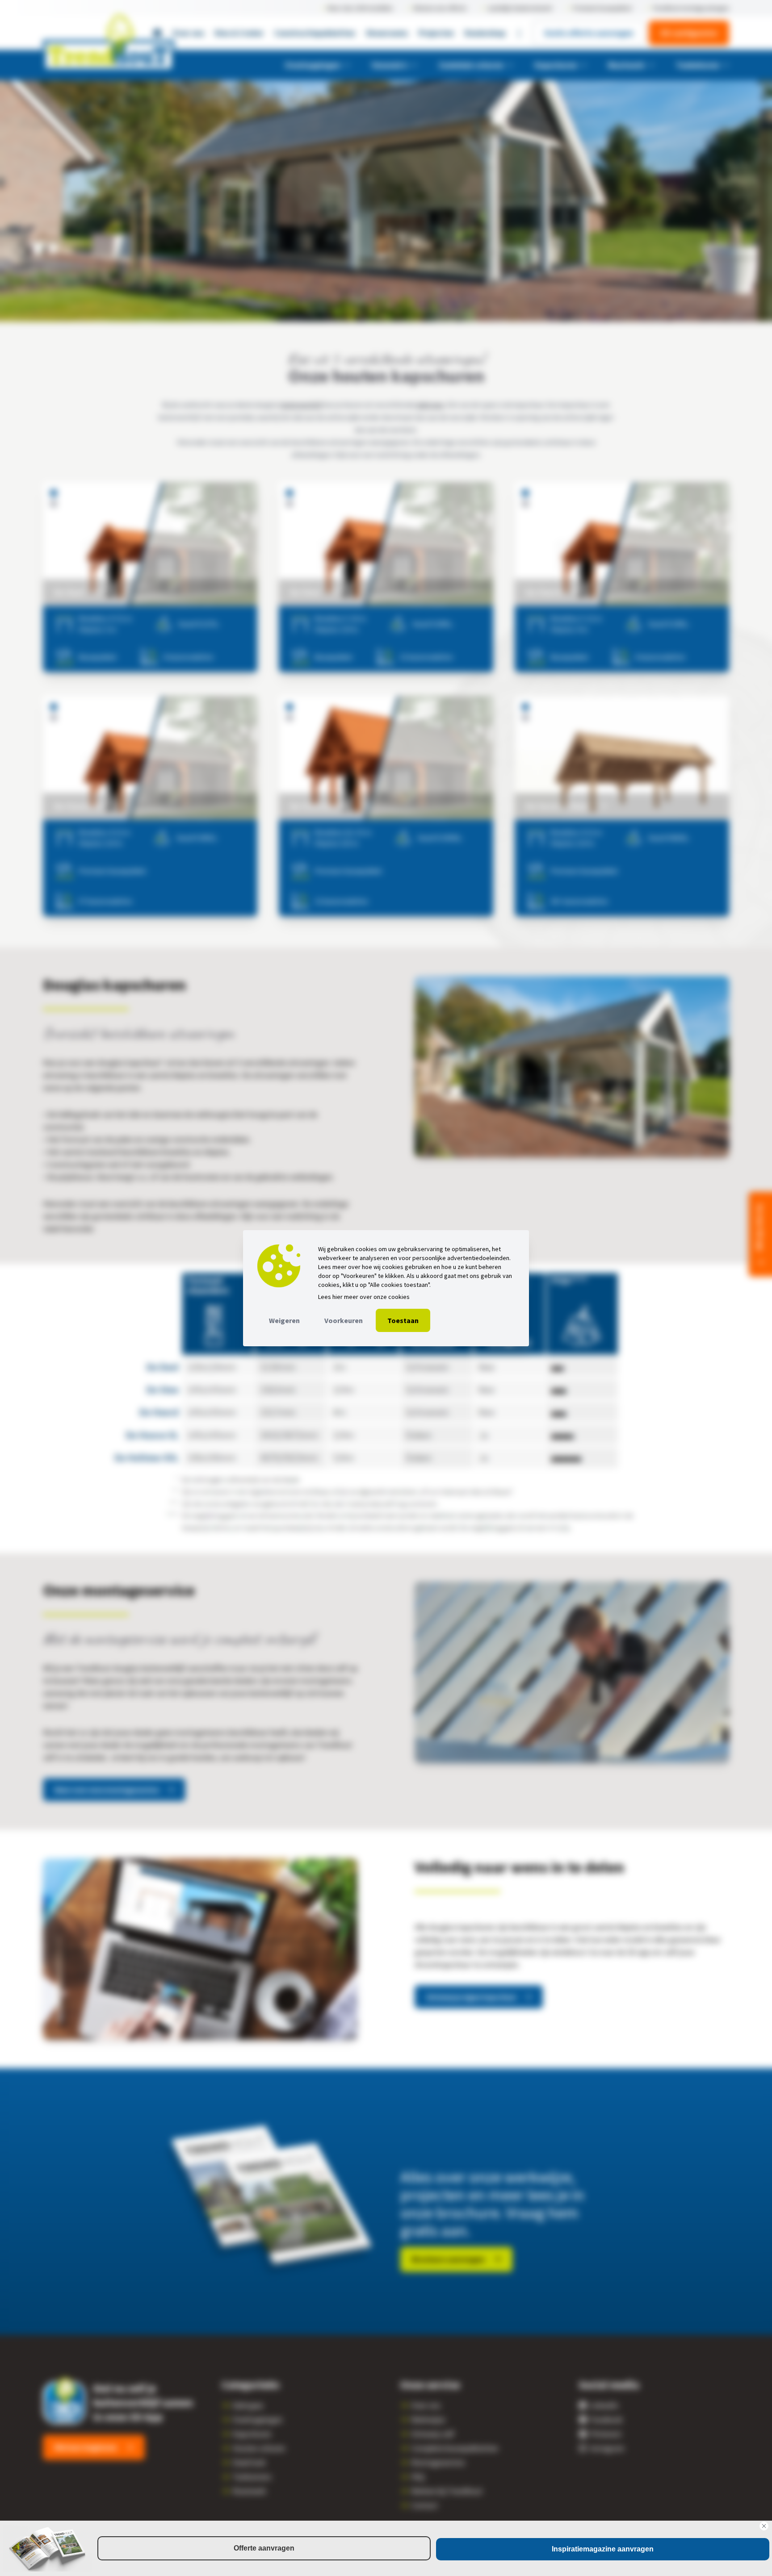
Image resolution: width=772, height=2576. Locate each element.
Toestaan (403, 1320)
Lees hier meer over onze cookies (364, 1297)
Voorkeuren (344, 1320)
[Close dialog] (764, 2526)
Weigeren (284, 1320)
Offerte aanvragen (264, 2548)
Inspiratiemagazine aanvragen (603, 2549)
